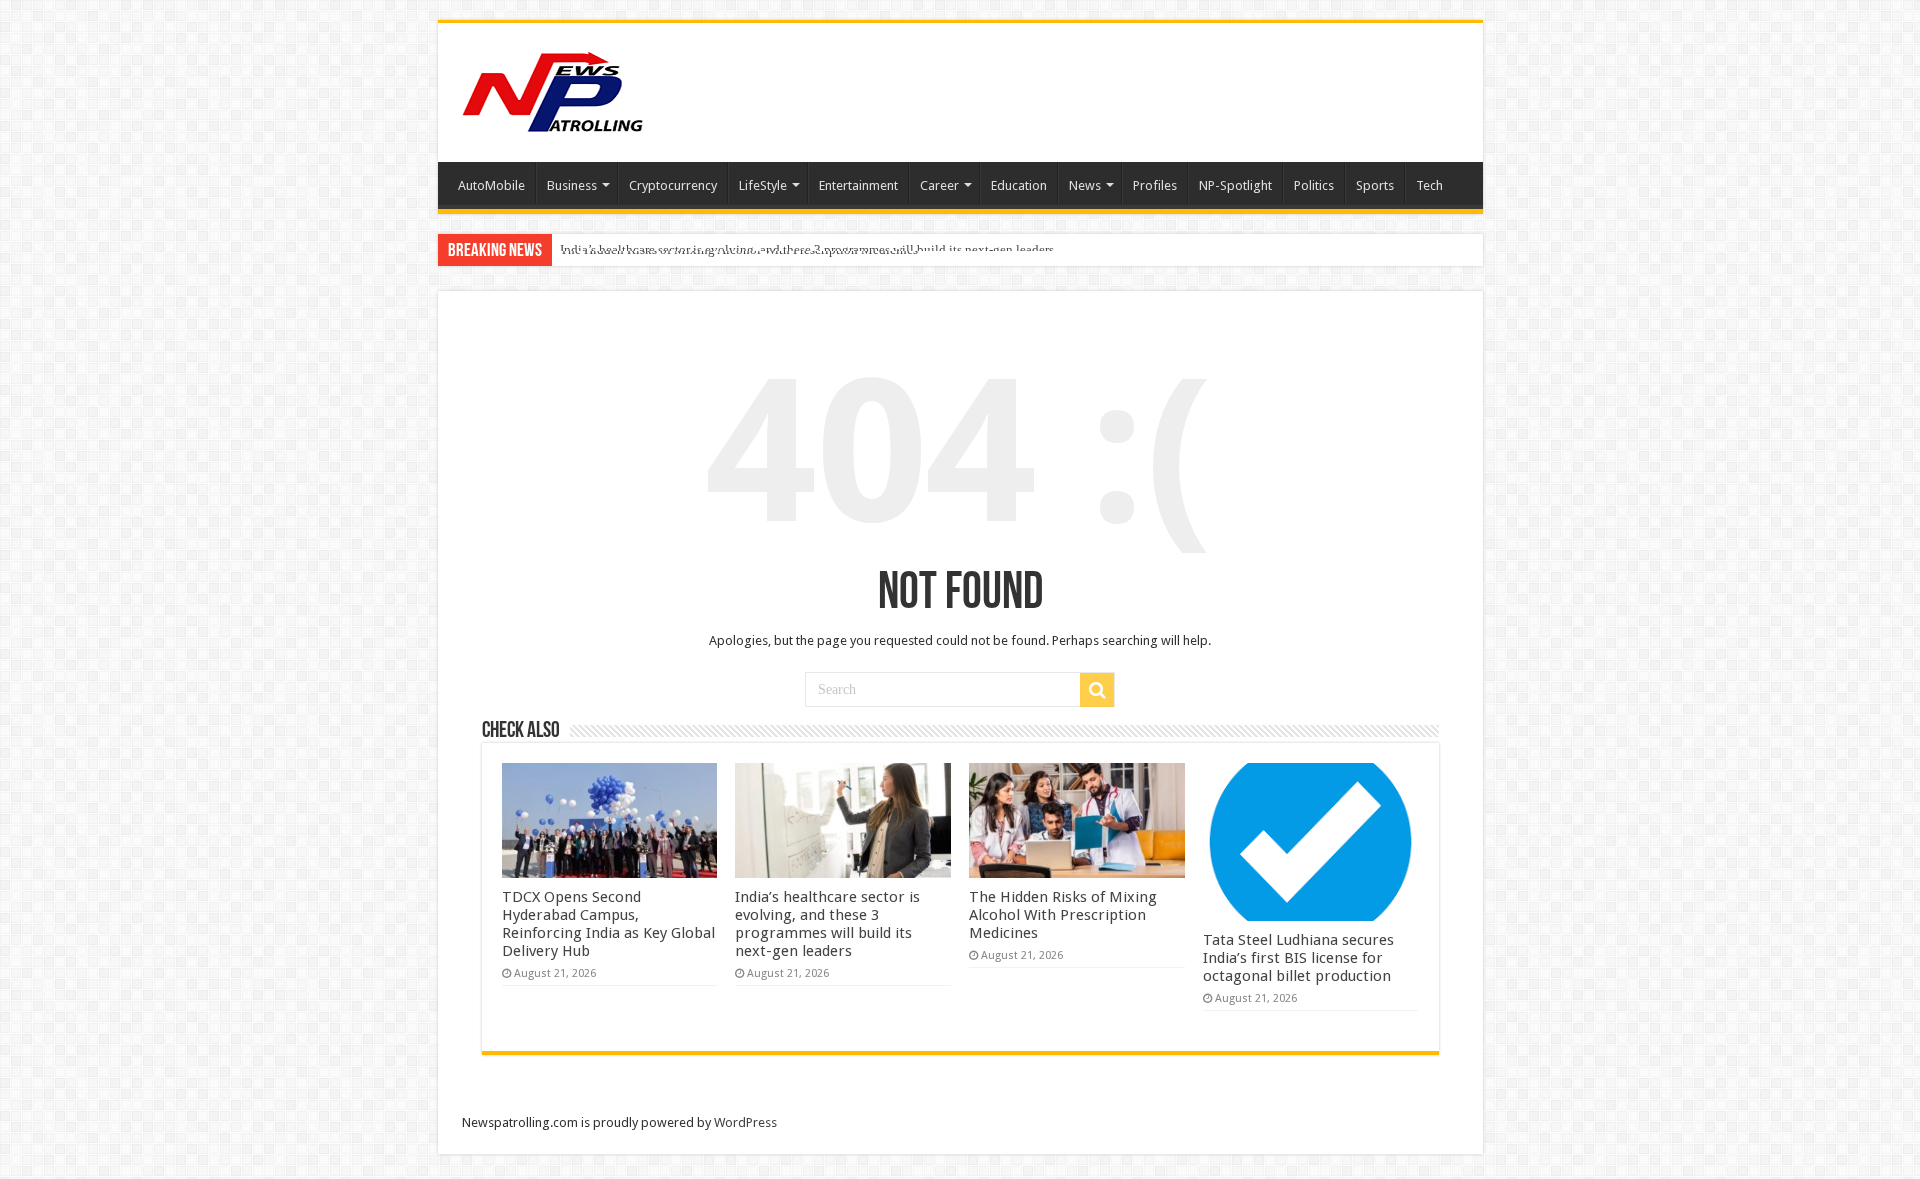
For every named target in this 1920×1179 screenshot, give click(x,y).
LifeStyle (763, 185)
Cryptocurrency (673, 185)
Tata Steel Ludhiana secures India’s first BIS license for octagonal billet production (1298, 958)
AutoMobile (491, 185)
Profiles (1155, 185)
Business (572, 185)
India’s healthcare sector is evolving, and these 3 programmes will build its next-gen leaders (827, 924)
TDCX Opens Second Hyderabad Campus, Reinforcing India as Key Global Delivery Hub (608, 924)
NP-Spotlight (1235, 185)
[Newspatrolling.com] (553, 89)
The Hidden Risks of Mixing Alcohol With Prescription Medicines (739, 249)
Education (1019, 185)
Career (939, 185)
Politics (1314, 185)
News (1085, 185)
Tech (1429, 185)
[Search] (1097, 690)
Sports (1375, 185)
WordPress (745, 1122)
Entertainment (858, 185)
